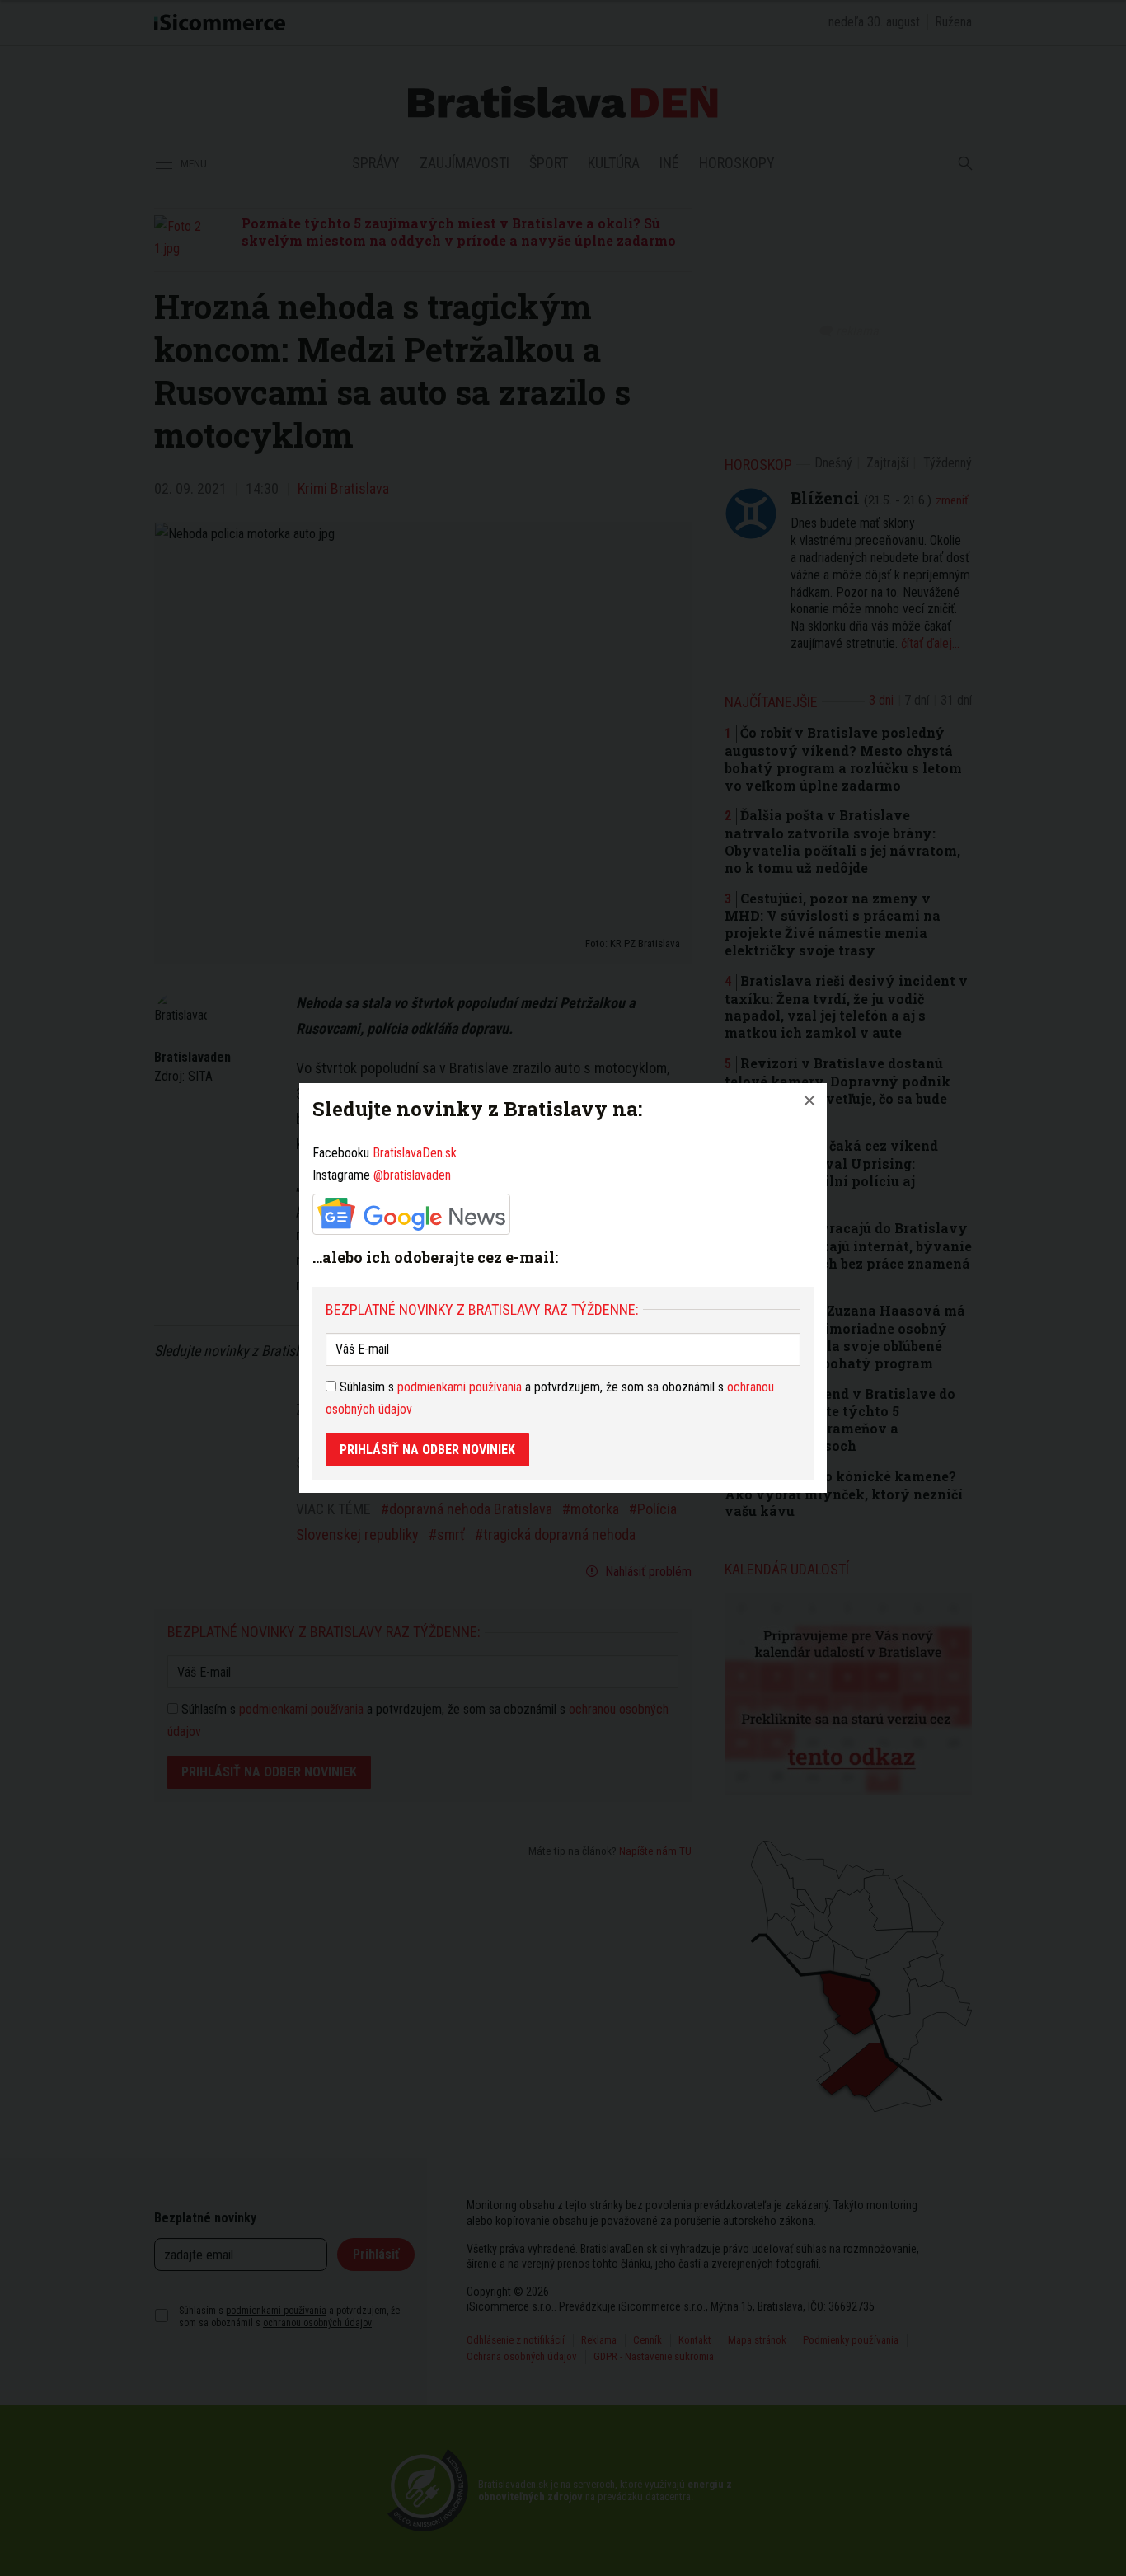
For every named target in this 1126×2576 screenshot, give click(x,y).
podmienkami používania (460, 1387)
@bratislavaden (412, 1175)
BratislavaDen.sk (415, 1153)
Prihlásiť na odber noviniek (427, 1450)
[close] (809, 1100)
